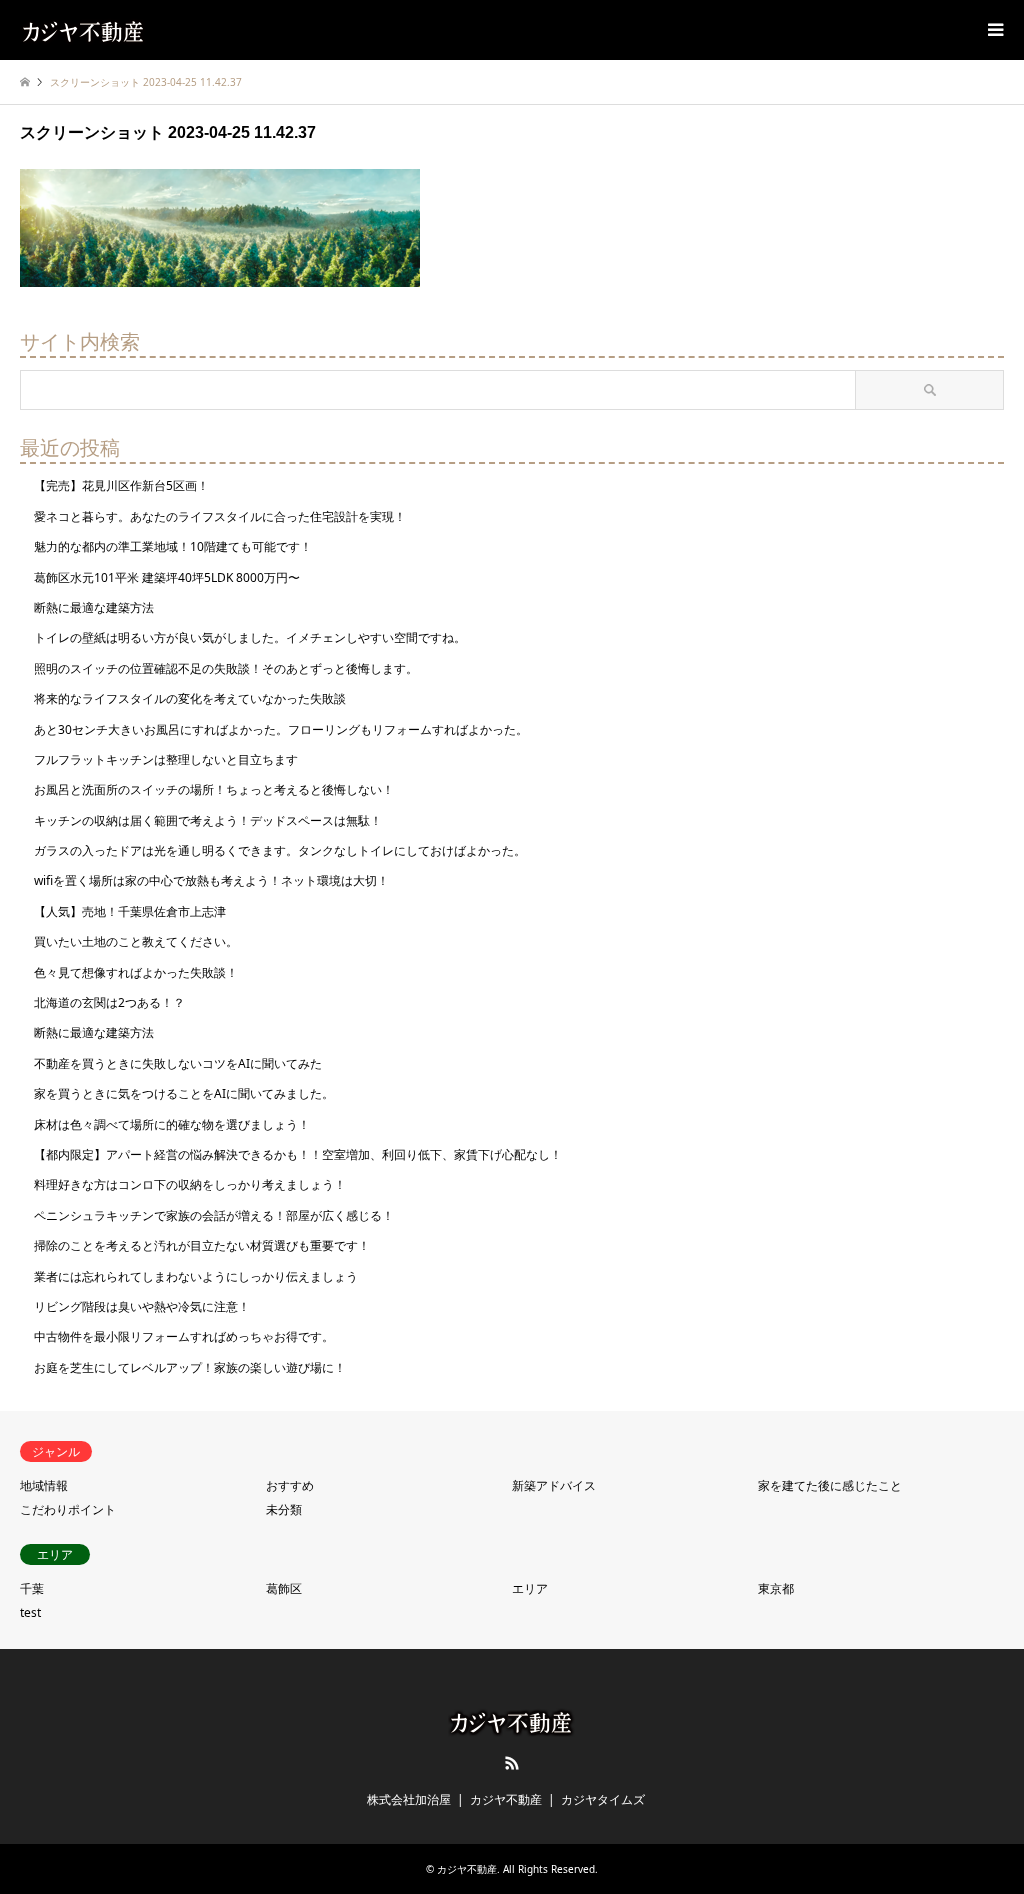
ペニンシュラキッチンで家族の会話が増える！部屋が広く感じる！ (214, 1215)
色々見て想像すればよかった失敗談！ (136, 972)
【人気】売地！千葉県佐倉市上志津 (130, 911)
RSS (512, 1763)
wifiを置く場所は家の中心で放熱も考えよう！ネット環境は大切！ (211, 880)
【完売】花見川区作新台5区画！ (121, 485)
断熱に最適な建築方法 (94, 607)
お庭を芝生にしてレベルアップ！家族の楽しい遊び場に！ (190, 1367)
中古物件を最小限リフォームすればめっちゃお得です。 (184, 1336)
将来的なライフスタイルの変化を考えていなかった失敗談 (190, 698)
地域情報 (44, 1485)
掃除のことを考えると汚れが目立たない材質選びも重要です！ (202, 1245)
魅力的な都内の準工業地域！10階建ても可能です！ (173, 546)
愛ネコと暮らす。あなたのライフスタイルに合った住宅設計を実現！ (220, 516)
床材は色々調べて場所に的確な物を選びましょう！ (172, 1124)
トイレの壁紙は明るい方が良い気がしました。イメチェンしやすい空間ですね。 (250, 637)
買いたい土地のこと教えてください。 (136, 941)
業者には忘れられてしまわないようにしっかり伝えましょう (196, 1276)
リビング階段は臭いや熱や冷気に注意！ (142, 1306)
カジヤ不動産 (506, 1799)
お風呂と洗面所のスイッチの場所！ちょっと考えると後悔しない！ (214, 789)
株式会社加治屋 (409, 1799)
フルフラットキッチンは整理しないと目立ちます (166, 759)
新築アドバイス (554, 1485)
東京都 (776, 1588)
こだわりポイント (68, 1509)
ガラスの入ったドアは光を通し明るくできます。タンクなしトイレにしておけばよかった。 (280, 850)
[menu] (994, 30)
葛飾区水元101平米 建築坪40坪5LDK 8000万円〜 (167, 577)
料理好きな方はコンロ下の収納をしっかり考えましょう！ (190, 1184)
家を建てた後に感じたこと (830, 1485)
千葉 (32, 1588)
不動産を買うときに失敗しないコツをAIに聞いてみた (178, 1063)
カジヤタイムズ (603, 1799)
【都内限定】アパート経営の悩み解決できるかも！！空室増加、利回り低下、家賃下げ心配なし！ (298, 1154)
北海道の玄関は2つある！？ (109, 1002)
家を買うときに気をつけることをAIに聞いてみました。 (184, 1093)
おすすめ (290, 1485)
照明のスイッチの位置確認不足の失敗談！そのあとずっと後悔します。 (226, 668)
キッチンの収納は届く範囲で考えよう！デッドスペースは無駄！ (208, 820)
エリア (530, 1588)
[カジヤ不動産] (84, 29)
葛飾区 (284, 1588)
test (30, 1612)
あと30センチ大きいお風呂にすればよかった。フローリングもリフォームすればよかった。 (281, 729)
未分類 (284, 1509)
